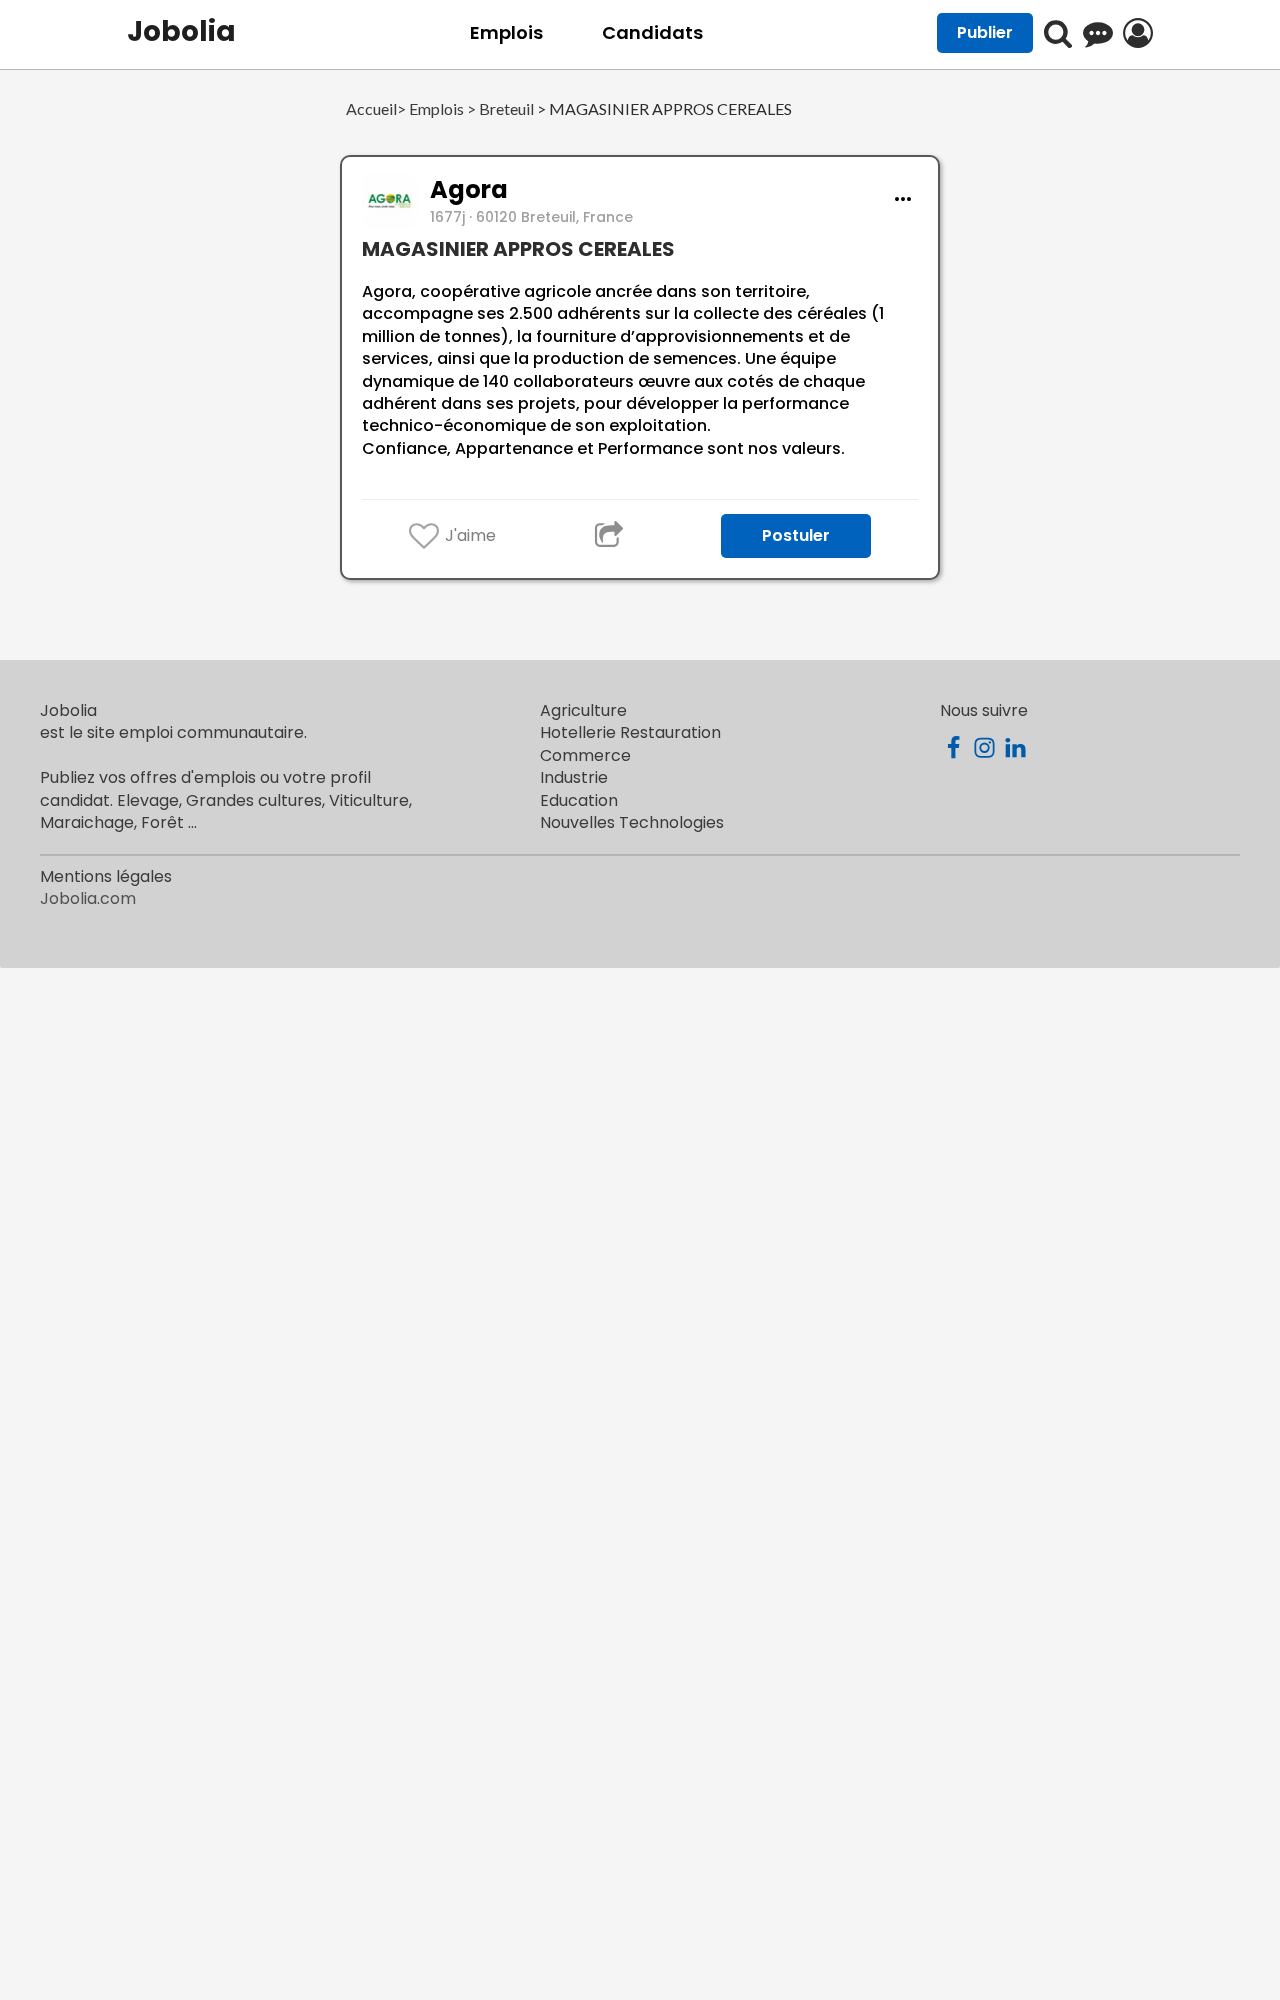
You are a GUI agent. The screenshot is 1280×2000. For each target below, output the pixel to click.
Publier (985, 32)
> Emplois (430, 109)
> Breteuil (499, 109)
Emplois (506, 32)
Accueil (371, 109)
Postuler (796, 535)
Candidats (652, 32)
